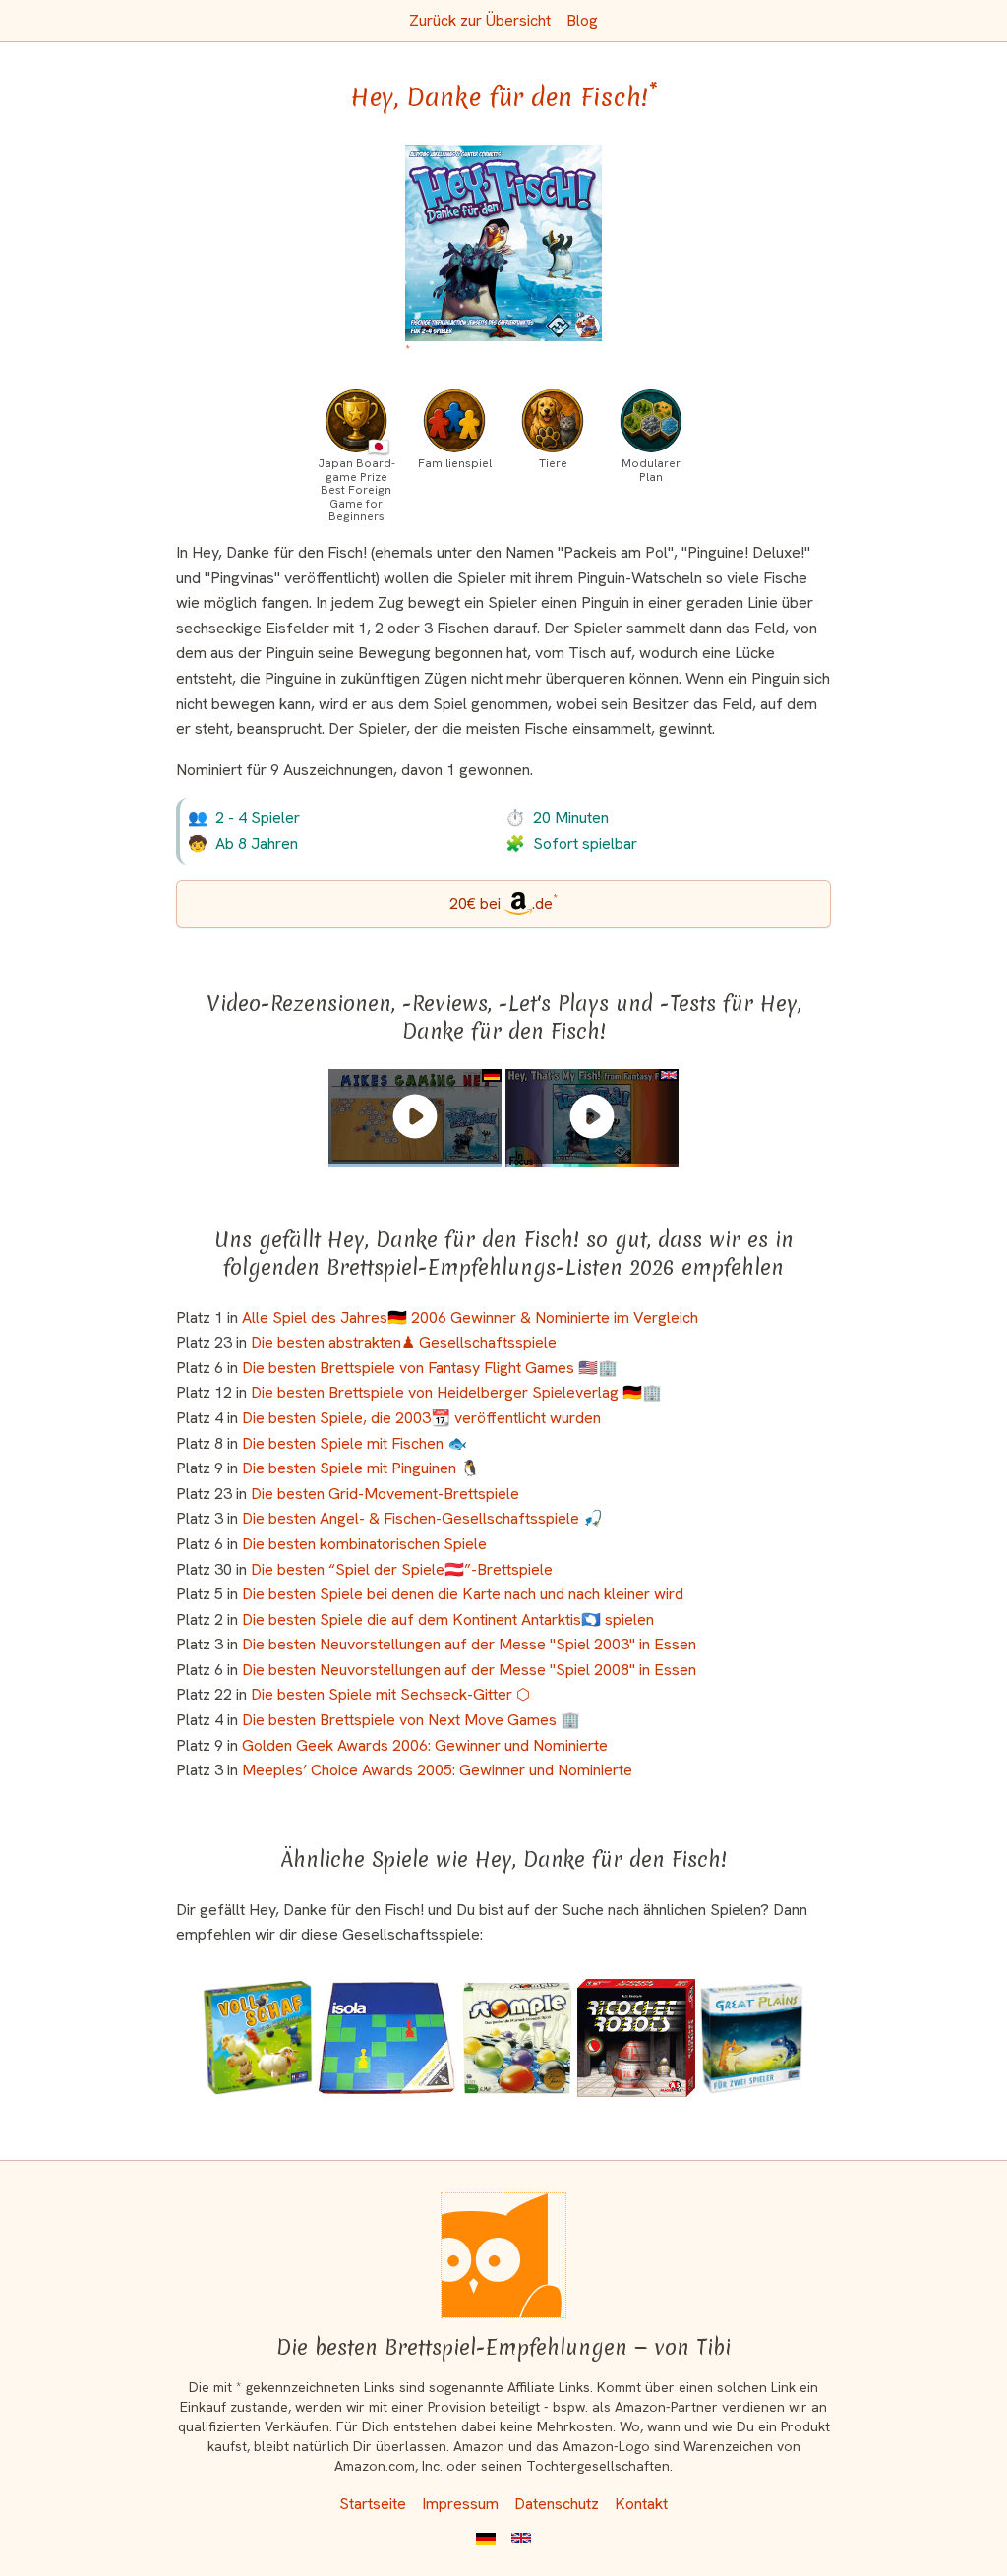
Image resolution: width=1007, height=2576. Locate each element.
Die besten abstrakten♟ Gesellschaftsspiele (404, 1342)
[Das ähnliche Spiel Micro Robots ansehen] (636, 2038)
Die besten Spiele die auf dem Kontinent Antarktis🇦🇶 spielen (448, 1619)
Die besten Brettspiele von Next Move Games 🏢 (411, 1720)
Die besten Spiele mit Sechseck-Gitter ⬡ (390, 1694)
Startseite (373, 2504)
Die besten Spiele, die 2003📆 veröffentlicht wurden (421, 1418)
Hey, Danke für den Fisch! (504, 97)
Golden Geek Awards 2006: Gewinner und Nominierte (425, 1745)
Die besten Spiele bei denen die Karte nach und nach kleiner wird (463, 1594)
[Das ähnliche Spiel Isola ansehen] (387, 2038)
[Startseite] (503, 2255)
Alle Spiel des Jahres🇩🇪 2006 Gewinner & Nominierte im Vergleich (470, 1318)
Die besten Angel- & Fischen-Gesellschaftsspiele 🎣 (422, 1518)
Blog (582, 20)
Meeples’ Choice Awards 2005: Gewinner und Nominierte (437, 1770)
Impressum (460, 2504)
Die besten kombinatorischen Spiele (364, 1544)
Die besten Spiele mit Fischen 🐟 (355, 1443)
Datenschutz (557, 2504)
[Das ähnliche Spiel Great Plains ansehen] (752, 2038)
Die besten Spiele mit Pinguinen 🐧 (361, 1468)
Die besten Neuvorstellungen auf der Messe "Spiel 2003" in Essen (469, 1644)
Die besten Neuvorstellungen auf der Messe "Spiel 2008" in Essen (469, 1670)
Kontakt (641, 2504)
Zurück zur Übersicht (480, 20)
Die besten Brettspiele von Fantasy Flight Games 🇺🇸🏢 (430, 1368)
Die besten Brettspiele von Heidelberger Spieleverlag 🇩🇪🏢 (456, 1392)
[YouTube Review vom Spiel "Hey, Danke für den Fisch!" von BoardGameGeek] (592, 1116)
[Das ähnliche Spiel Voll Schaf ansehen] (258, 2038)
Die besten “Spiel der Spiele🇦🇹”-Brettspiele (402, 1569)
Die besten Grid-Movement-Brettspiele (385, 1494)
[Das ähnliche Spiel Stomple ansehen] (517, 2038)
